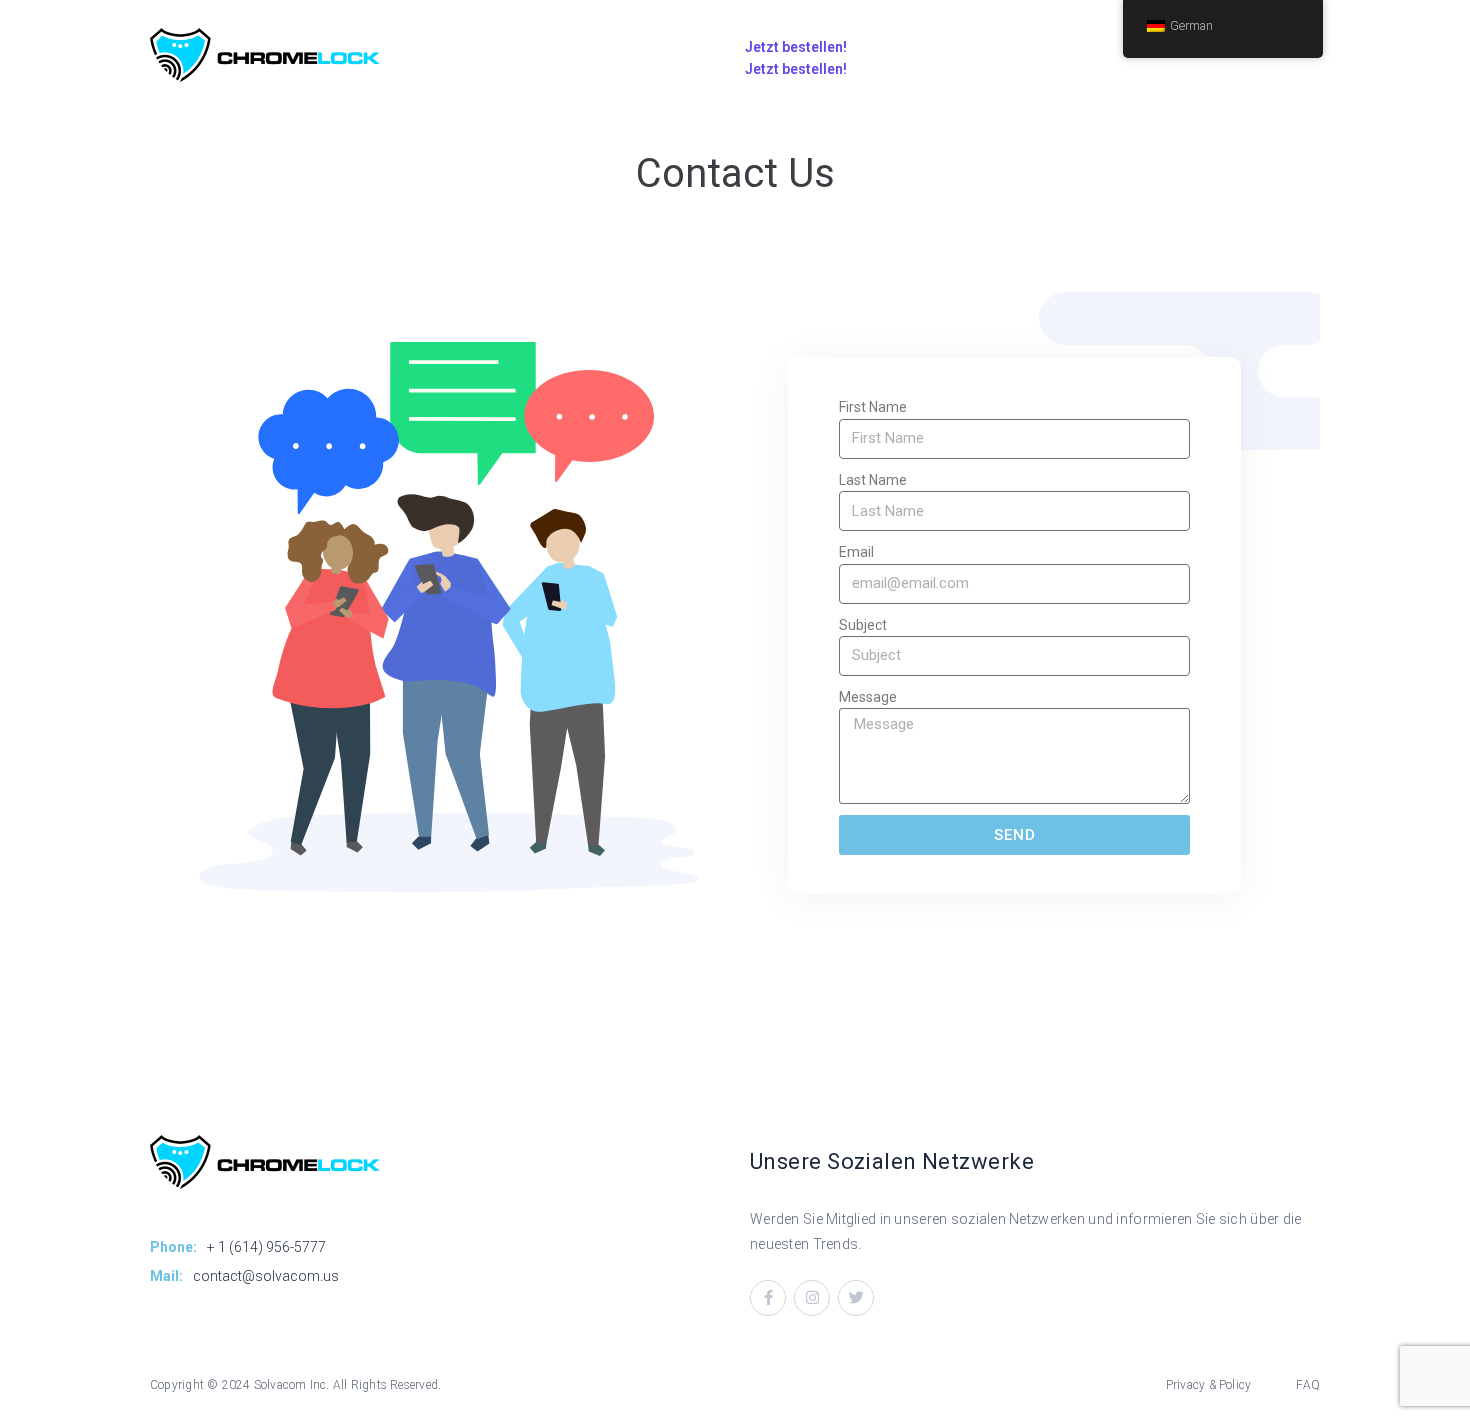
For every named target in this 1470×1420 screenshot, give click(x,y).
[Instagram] (812, 1298)
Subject (863, 625)
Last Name (873, 480)
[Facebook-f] (768, 1298)
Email (856, 552)
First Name (873, 407)
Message (868, 697)
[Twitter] (856, 1298)
